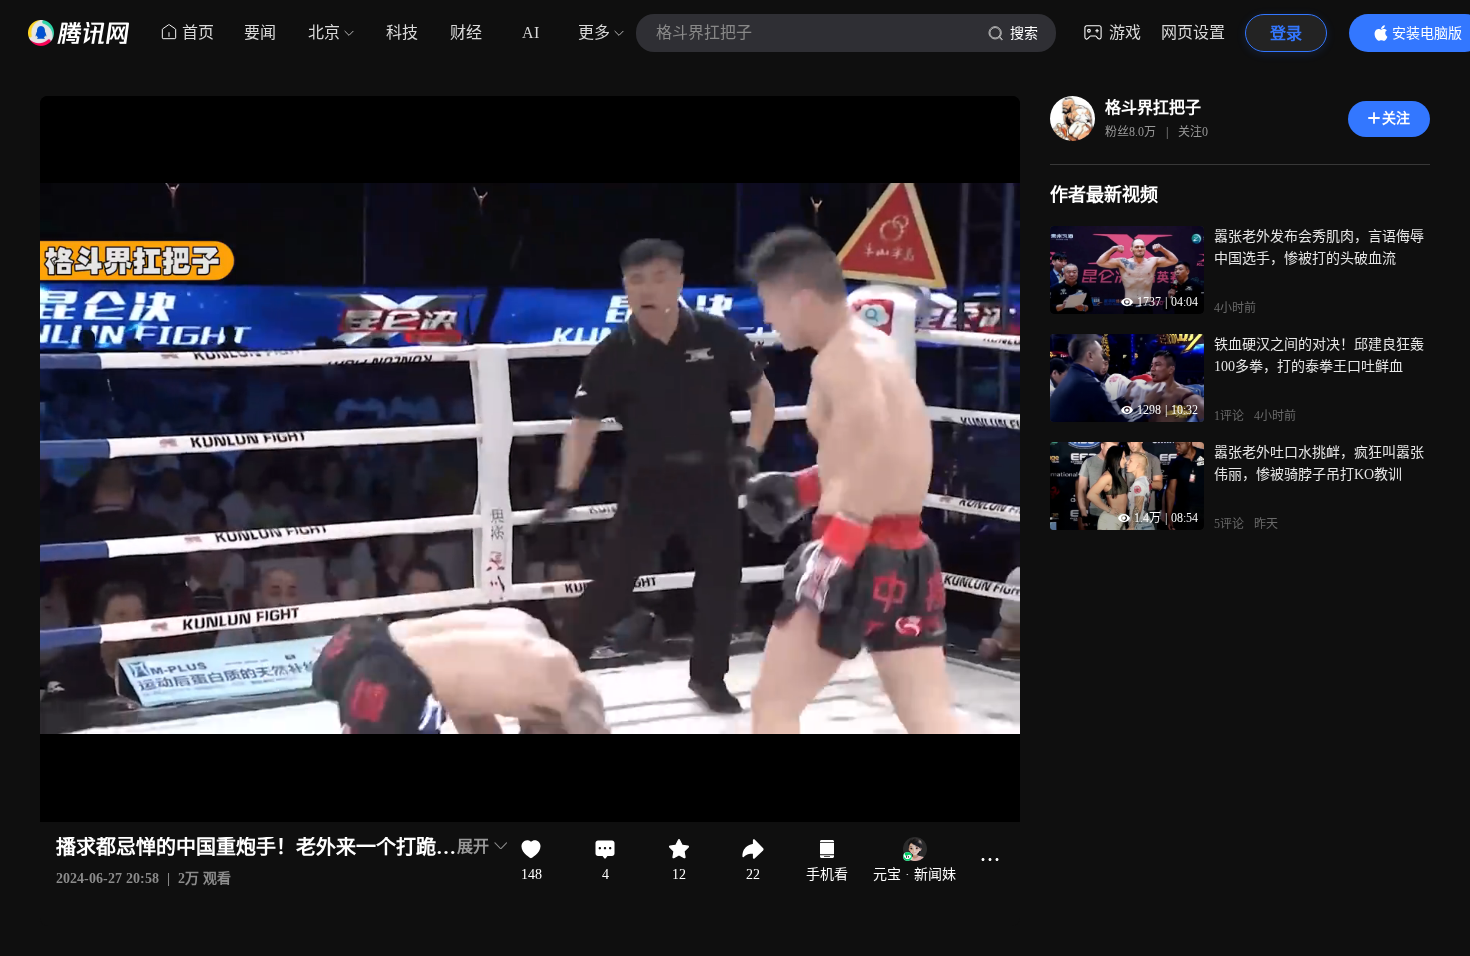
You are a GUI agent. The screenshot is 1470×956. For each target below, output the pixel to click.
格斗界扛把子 (1153, 107)
